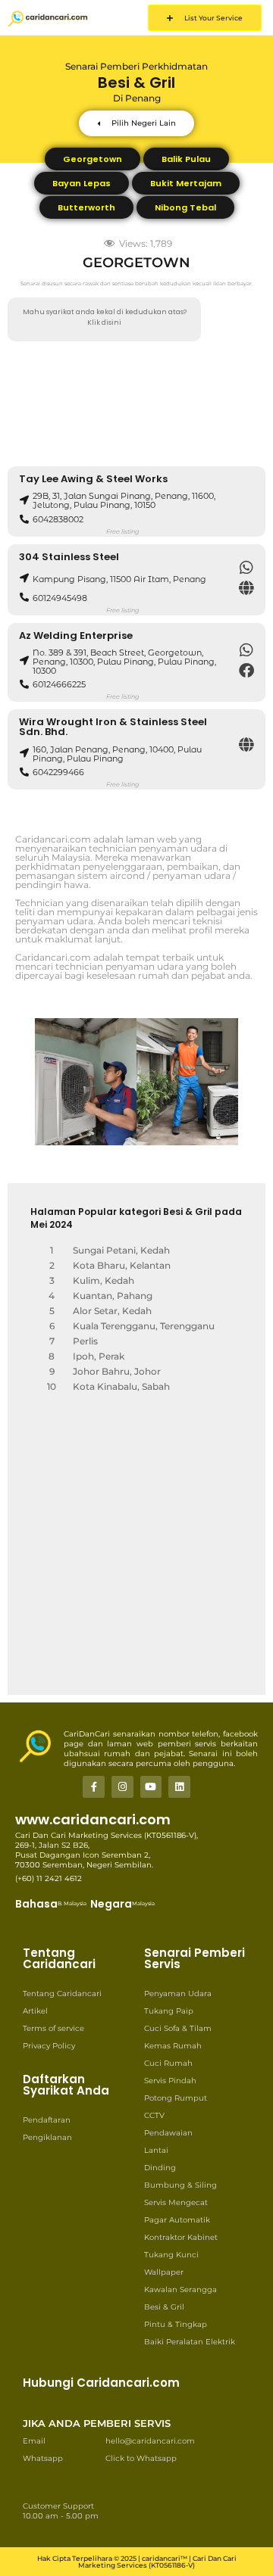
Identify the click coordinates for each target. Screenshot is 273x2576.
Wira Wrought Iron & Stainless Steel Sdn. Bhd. (113, 727)
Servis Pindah (170, 2081)
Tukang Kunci (171, 2255)
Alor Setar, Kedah (112, 1311)
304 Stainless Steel (69, 557)
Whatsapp (43, 2458)
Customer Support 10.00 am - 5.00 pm (61, 2511)
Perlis (85, 1341)
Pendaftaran (47, 2120)
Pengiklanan (47, 2137)
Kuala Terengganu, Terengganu (144, 1326)
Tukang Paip (169, 2011)
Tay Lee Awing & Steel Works (93, 479)
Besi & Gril (164, 2307)
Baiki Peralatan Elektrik (190, 2342)
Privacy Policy (49, 2046)
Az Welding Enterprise (76, 635)
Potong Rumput (176, 2098)
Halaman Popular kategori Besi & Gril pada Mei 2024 (136, 1218)
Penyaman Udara (178, 1994)
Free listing (122, 531)
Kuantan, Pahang (113, 1296)
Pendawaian (168, 2133)
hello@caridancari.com (150, 2441)
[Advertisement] (136, 404)
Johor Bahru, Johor (117, 1371)
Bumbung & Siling (180, 2185)
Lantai (156, 2150)
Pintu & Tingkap (176, 2324)
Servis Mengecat (176, 2202)
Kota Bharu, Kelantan (122, 1265)
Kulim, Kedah (104, 1280)
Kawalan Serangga (180, 2289)
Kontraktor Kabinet (181, 2237)
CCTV (154, 2115)
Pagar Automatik (177, 2220)
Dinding (160, 2168)
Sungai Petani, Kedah (121, 1250)
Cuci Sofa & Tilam (178, 2028)
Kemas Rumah (173, 2046)
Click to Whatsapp (141, 2458)
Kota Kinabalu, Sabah (121, 1386)
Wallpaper (164, 2272)
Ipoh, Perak (99, 1356)
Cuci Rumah (168, 2063)
